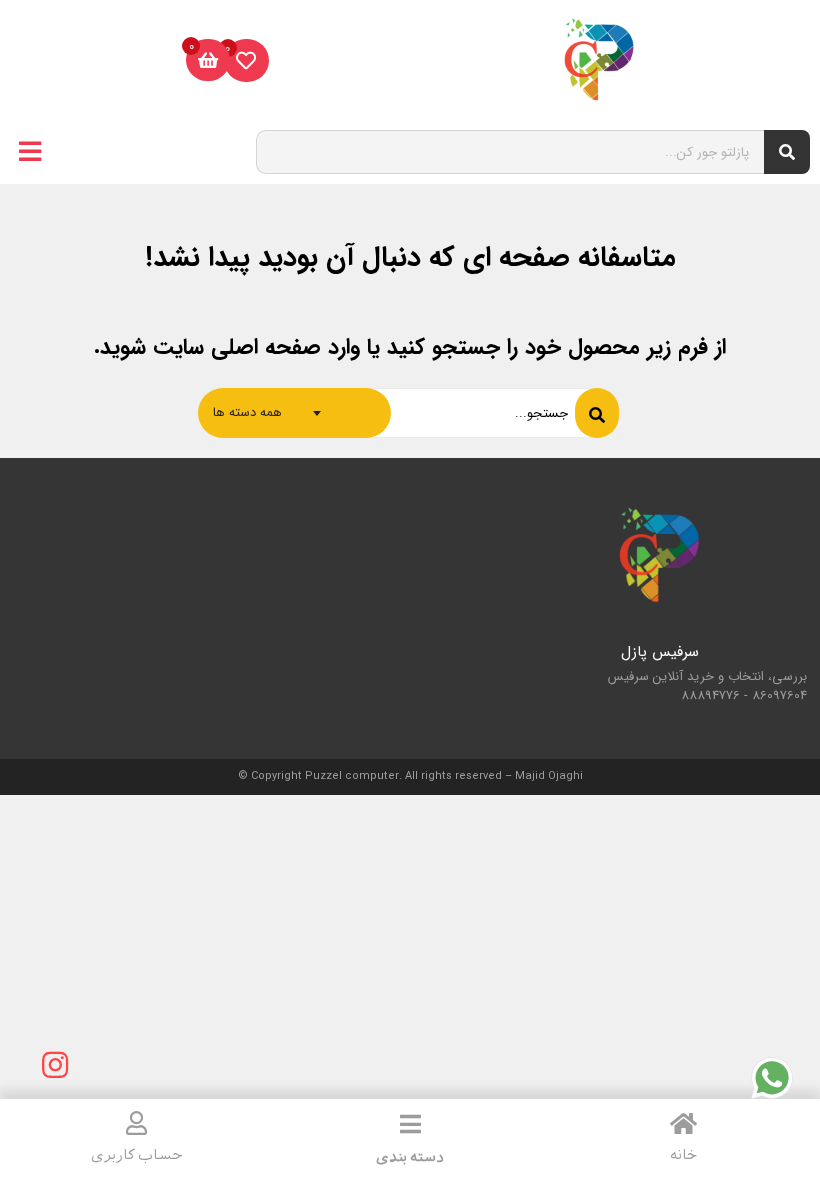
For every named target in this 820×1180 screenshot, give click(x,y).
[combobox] (294, 413)
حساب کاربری (137, 1155)
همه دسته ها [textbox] (247, 412)
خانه (683, 1155)
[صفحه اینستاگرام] (55, 1065)
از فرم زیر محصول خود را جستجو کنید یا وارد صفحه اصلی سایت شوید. (410, 347)
